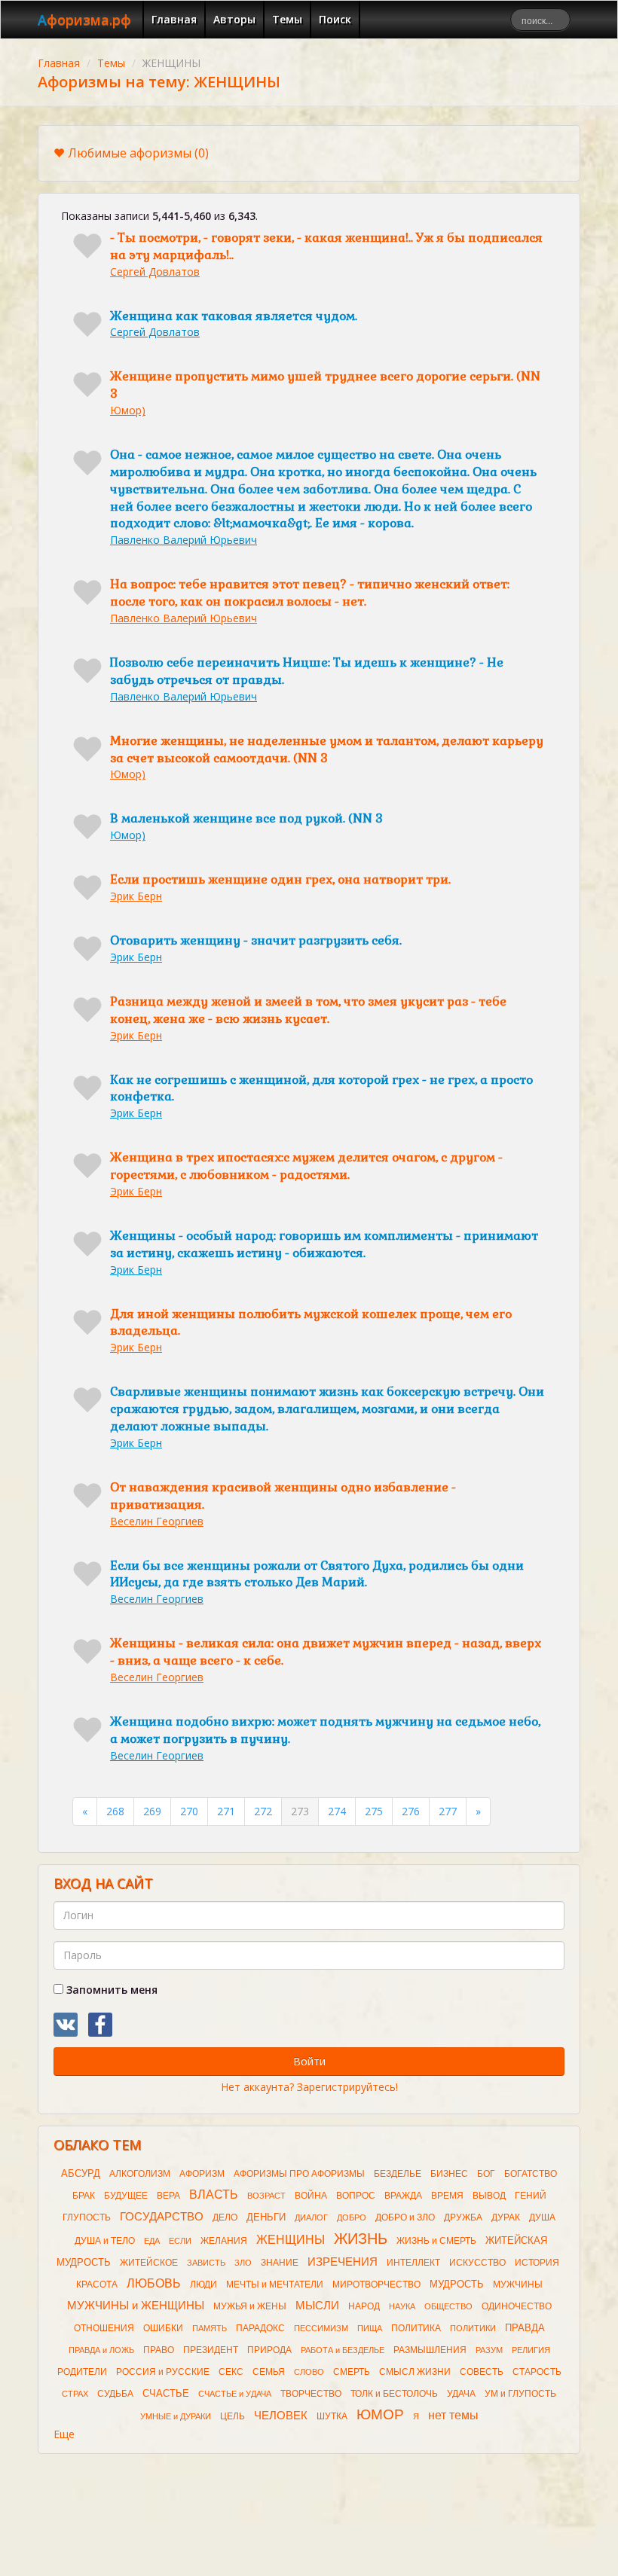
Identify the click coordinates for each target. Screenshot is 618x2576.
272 (263, 1811)
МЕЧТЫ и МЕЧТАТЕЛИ (275, 2285)
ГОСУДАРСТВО (162, 2217)
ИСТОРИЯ (537, 2263)
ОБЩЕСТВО (448, 2306)
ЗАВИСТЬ (206, 2263)
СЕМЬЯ (269, 2372)
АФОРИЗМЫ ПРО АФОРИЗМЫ (299, 2174)
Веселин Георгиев (157, 1521)
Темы (287, 19)
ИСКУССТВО (477, 2263)
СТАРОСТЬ (537, 2372)
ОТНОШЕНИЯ (104, 2328)
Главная (174, 19)
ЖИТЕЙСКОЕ (149, 2263)
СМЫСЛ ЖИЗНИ (415, 2372)
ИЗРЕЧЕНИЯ (343, 2262)
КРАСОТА (97, 2285)
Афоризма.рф (84, 20)
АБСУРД (81, 2173)
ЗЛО (243, 2263)
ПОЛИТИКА (416, 2328)
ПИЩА (370, 2328)
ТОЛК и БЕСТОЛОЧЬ (394, 2394)
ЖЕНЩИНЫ (291, 2240)
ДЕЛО (225, 2217)
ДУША (542, 2217)
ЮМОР (380, 2414)
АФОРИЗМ (202, 2174)
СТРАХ (75, 2394)
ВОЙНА (311, 2196)
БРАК (84, 2196)
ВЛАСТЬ (214, 2194)
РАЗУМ (489, 2350)
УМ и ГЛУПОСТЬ (520, 2394)
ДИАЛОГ (311, 2217)
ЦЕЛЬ (233, 2416)
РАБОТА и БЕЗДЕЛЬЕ (343, 2350)
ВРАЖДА (403, 2196)
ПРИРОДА (269, 2350)
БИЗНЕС (449, 2174)
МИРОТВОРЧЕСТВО (376, 2285)
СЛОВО (309, 2372)
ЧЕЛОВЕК (281, 2416)
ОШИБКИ (163, 2328)
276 (411, 1811)
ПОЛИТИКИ (473, 2328)
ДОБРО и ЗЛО (405, 2217)
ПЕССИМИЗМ (321, 2328)
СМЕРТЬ (352, 2372)
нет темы (453, 2415)
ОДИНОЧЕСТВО (517, 2306)
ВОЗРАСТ (266, 2196)
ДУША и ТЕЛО (105, 2241)
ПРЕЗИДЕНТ (211, 2350)
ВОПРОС (356, 2196)
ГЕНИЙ (531, 2196)
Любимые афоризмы (138, 153)
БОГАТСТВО (531, 2174)
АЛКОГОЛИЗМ (140, 2174)
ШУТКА (332, 2416)
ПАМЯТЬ (210, 2328)
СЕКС (231, 2372)
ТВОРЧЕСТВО (311, 2394)
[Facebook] (100, 2025)
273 (300, 1811)
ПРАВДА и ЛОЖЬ (101, 2350)
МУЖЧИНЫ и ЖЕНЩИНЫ (136, 2306)
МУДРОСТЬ (457, 2284)
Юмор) (128, 410)
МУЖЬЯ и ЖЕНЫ (250, 2306)
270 (189, 1811)
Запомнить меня (110, 1990)
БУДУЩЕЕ (126, 2196)
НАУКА (402, 2306)
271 (226, 1811)
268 (115, 1811)
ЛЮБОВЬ (154, 2283)
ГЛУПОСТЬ (87, 2217)
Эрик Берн (136, 896)
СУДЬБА (115, 2394)
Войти (309, 2061)
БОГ (486, 2174)
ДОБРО (352, 2217)
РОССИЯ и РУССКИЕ (163, 2372)
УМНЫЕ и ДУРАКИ (176, 2416)
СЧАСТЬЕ (166, 2393)
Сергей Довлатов (155, 272)
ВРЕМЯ (447, 2196)
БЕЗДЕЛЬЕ (398, 2174)
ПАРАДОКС (260, 2328)
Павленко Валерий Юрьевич (184, 540)
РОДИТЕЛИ (82, 2372)
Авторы (234, 19)
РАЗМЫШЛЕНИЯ (430, 2350)
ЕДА (152, 2241)
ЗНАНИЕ (280, 2263)
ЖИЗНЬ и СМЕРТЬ (436, 2241)
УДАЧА (461, 2394)
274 (337, 1811)
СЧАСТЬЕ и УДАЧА (235, 2394)
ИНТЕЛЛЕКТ (413, 2263)
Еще (64, 2434)
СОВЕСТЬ (482, 2372)
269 (152, 1811)
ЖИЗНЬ (361, 2239)
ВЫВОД (489, 2196)
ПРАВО (159, 2350)
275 (374, 1811)
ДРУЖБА (463, 2217)
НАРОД (364, 2306)
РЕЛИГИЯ (531, 2350)
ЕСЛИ (180, 2241)
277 (448, 1811)
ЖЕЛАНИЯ (224, 2241)
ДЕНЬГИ (266, 2217)
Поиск (335, 19)
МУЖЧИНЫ (518, 2285)
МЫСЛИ (317, 2306)
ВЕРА (168, 2196)
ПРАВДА (525, 2328)
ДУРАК (506, 2217)
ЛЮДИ (203, 2285)
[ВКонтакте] (66, 2025)
